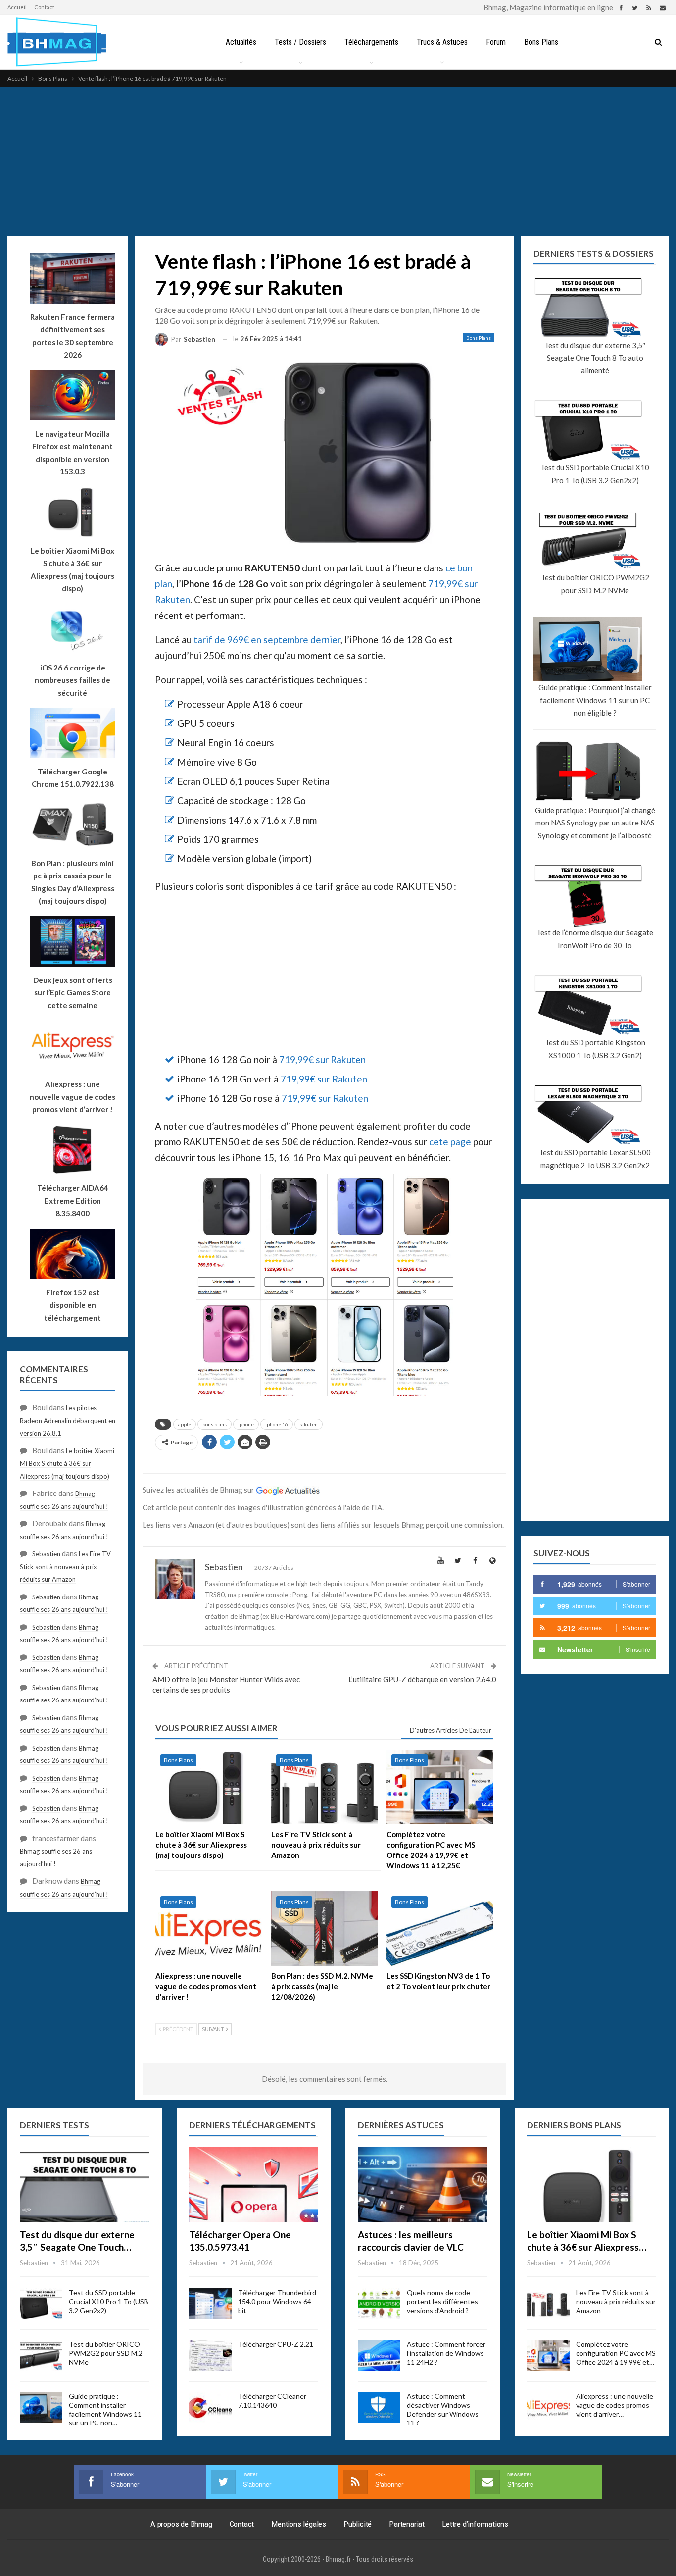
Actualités (241, 42)
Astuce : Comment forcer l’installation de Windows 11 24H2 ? (446, 2353)
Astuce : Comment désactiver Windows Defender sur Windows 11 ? (443, 2409)
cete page (450, 1142)
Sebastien (46, 1554)
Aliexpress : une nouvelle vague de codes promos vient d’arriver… (615, 2405)
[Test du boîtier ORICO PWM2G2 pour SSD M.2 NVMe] (41, 2356)
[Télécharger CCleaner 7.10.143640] (210, 2408)
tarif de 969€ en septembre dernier (267, 640)
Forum (496, 42)
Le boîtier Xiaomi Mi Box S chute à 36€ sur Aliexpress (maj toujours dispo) (72, 570)
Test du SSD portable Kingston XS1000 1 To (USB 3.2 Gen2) (595, 1049)
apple (185, 1424)
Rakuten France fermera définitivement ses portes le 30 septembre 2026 (72, 336)
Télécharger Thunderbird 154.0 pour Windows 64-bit (277, 2301)
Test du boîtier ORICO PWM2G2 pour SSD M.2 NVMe (595, 584)
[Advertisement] (338, 161)
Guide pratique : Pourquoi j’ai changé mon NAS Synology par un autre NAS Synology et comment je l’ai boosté (595, 823)
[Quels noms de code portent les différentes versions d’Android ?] (379, 2304)
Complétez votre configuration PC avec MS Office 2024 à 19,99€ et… (616, 2353)
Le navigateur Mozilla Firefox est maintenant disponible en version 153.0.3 (72, 453)
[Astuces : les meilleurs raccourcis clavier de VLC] (423, 2184)
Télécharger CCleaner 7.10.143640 (272, 2400)
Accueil (17, 7)
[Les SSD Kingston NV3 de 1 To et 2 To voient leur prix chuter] (440, 1929)
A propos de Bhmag (181, 2524)
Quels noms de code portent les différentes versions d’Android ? (442, 2301)
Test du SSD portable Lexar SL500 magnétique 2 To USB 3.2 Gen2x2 (595, 1159)
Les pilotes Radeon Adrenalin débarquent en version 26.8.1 (68, 1420)
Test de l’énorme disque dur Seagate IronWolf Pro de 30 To (595, 939)
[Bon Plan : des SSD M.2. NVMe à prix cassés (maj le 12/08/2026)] (325, 1929)
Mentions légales (299, 2524)
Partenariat (407, 2524)
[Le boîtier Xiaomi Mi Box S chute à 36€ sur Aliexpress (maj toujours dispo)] (209, 1787)
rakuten (309, 1424)
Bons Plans (541, 42)
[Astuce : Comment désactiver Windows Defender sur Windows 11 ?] (379, 2408)
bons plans (215, 1424)
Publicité (358, 2524)
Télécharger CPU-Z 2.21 (276, 2344)
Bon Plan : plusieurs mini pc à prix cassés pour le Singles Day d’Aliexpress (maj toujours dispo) (73, 882)
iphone (246, 1424)
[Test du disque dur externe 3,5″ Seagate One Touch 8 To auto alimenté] (85, 2184)
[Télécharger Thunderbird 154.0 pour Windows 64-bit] (210, 2304)
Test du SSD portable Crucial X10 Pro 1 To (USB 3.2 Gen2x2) (595, 474)
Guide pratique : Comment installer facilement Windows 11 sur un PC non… (105, 2409)
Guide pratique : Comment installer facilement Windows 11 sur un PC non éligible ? (595, 700)
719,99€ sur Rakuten (322, 1059)
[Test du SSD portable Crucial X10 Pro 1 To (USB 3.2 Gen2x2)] (41, 2304)
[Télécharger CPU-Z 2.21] (210, 2356)
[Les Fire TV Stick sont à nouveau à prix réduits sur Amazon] (325, 1787)
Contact (44, 7)
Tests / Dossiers (300, 42)
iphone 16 (277, 1424)
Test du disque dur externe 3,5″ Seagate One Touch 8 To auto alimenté (595, 358)
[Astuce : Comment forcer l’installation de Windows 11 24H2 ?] (379, 2356)
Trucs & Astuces (442, 42)
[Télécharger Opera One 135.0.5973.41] (254, 2184)
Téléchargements (371, 42)
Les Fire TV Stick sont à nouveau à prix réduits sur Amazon (65, 1567)
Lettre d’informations (475, 2524)
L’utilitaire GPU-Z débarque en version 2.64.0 (422, 1679)
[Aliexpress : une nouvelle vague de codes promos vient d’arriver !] (209, 1929)
